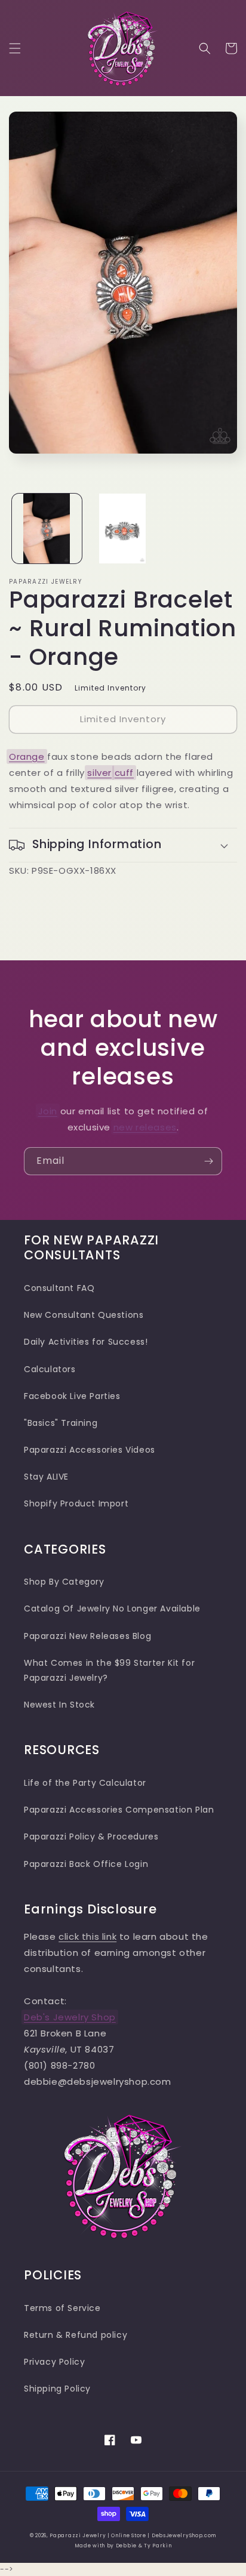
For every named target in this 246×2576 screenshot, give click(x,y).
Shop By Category (64, 1582)
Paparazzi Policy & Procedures (91, 1837)
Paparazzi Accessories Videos (90, 1450)
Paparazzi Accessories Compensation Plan (119, 1810)
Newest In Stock (59, 1705)
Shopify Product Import (76, 1503)
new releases (145, 1127)
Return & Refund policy (76, 2335)
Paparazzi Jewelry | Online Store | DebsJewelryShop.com (133, 2535)
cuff (124, 773)
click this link (87, 1936)
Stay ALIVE (46, 1477)
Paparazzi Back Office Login (86, 1864)
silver (99, 773)
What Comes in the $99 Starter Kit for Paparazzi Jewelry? (109, 1670)
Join (48, 1111)
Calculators (50, 1369)
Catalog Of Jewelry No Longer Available (112, 1609)
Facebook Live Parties (72, 1396)
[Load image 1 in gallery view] (47, 529)
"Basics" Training (61, 1423)
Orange (27, 757)
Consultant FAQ (59, 1288)
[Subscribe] (208, 1161)
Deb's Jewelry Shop (70, 2017)
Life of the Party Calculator (85, 1783)
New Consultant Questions (84, 1315)
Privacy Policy (54, 2362)
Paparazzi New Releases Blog (87, 1636)
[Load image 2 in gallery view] (123, 529)
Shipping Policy (57, 2389)
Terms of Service (62, 2308)
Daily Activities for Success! (86, 1342)
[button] (15, 48)
